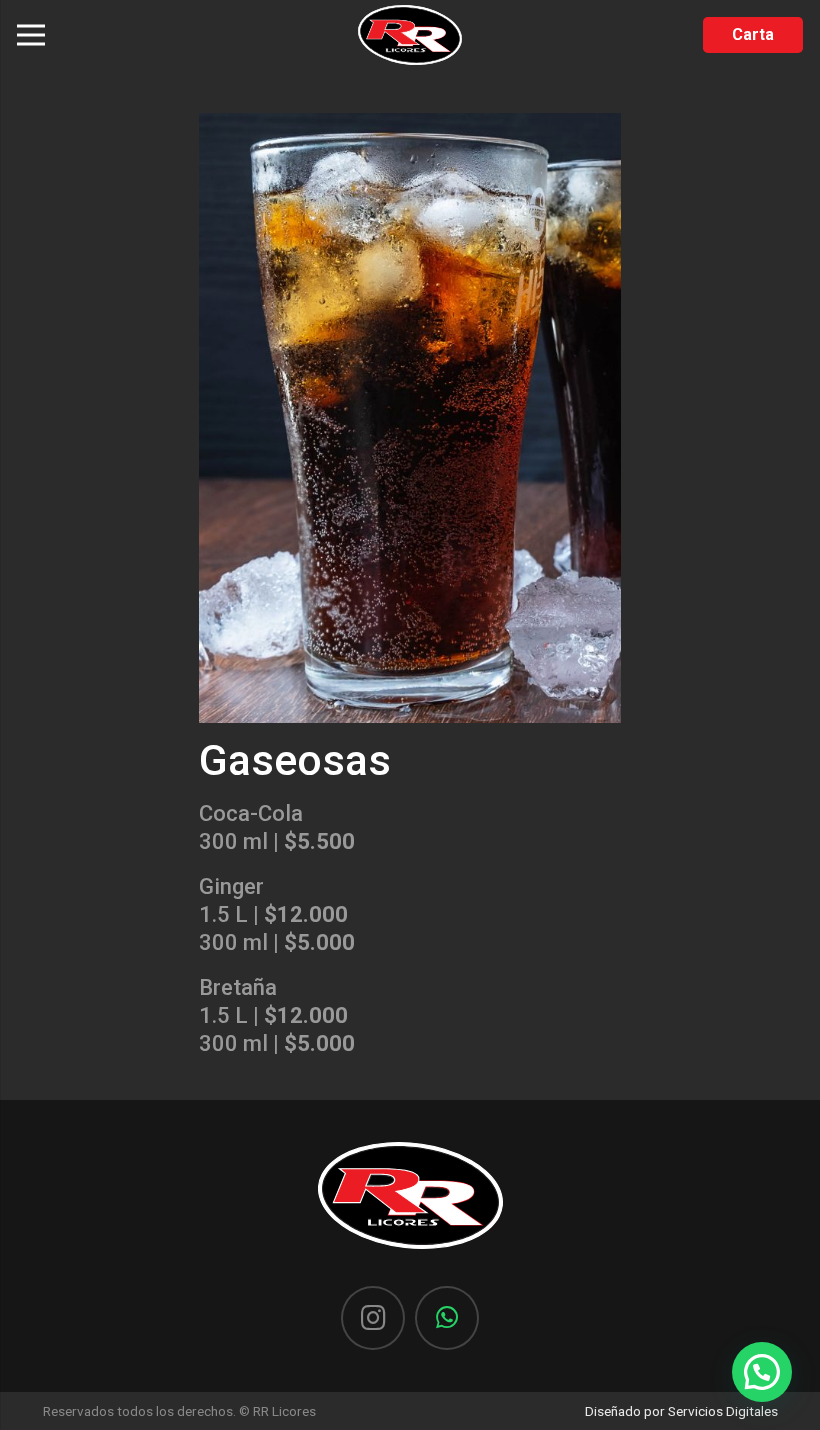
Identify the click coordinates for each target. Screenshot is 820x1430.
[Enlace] (410, 35)
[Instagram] (373, 1318)
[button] (762, 1372)
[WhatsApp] (447, 1318)
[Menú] (30, 35)
